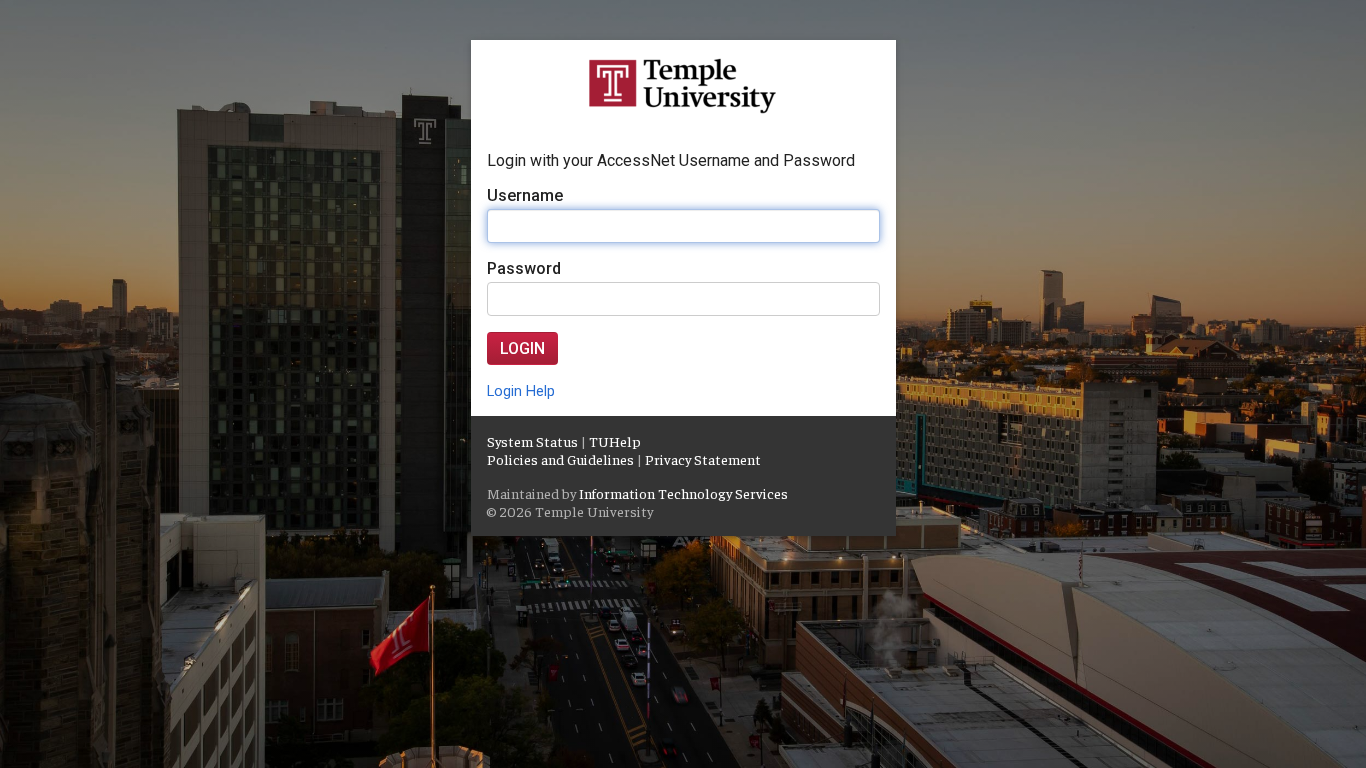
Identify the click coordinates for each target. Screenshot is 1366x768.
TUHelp (615, 441)
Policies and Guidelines (560, 459)
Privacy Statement (703, 459)
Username (525, 195)
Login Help (521, 391)
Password (524, 268)
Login (522, 348)
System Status (532, 441)
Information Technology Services (683, 493)
